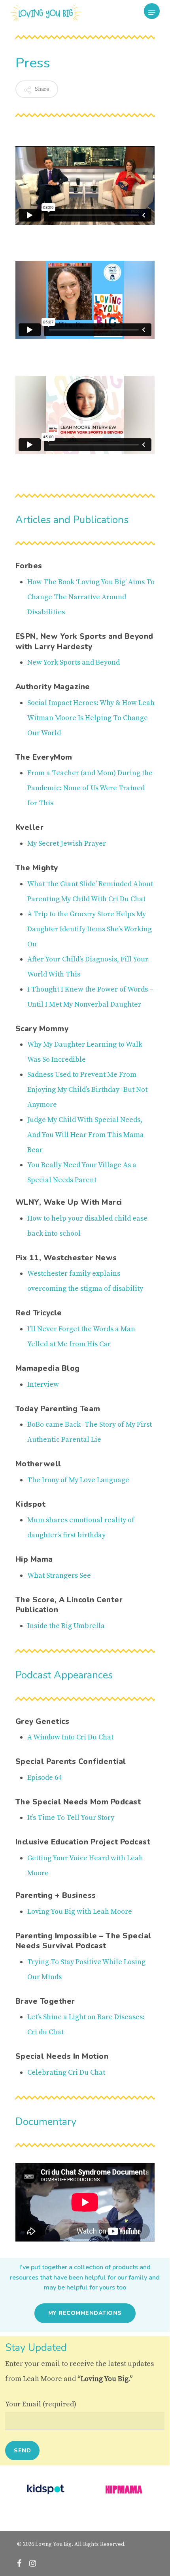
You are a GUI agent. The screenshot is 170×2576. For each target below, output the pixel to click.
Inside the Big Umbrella (66, 1626)
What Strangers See (59, 1576)
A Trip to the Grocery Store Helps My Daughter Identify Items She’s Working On (90, 929)
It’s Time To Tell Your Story (71, 1818)
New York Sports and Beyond (74, 662)
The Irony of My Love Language (78, 1480)
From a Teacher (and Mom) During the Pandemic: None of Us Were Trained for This (90, 788)
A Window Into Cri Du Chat (70, 1737)
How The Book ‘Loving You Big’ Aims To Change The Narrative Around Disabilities (91, 597)
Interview (43, 1385)
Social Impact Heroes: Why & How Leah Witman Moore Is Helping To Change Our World (91, 718)
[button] (152, 13)
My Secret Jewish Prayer (67, 844)
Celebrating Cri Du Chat (66, 2072)
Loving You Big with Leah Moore (80, 1912)
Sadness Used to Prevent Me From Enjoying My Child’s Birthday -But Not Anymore (87, 1090)
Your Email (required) (41, 2404)
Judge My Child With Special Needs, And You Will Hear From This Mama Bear (86, 1135)
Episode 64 (44, 1778)
